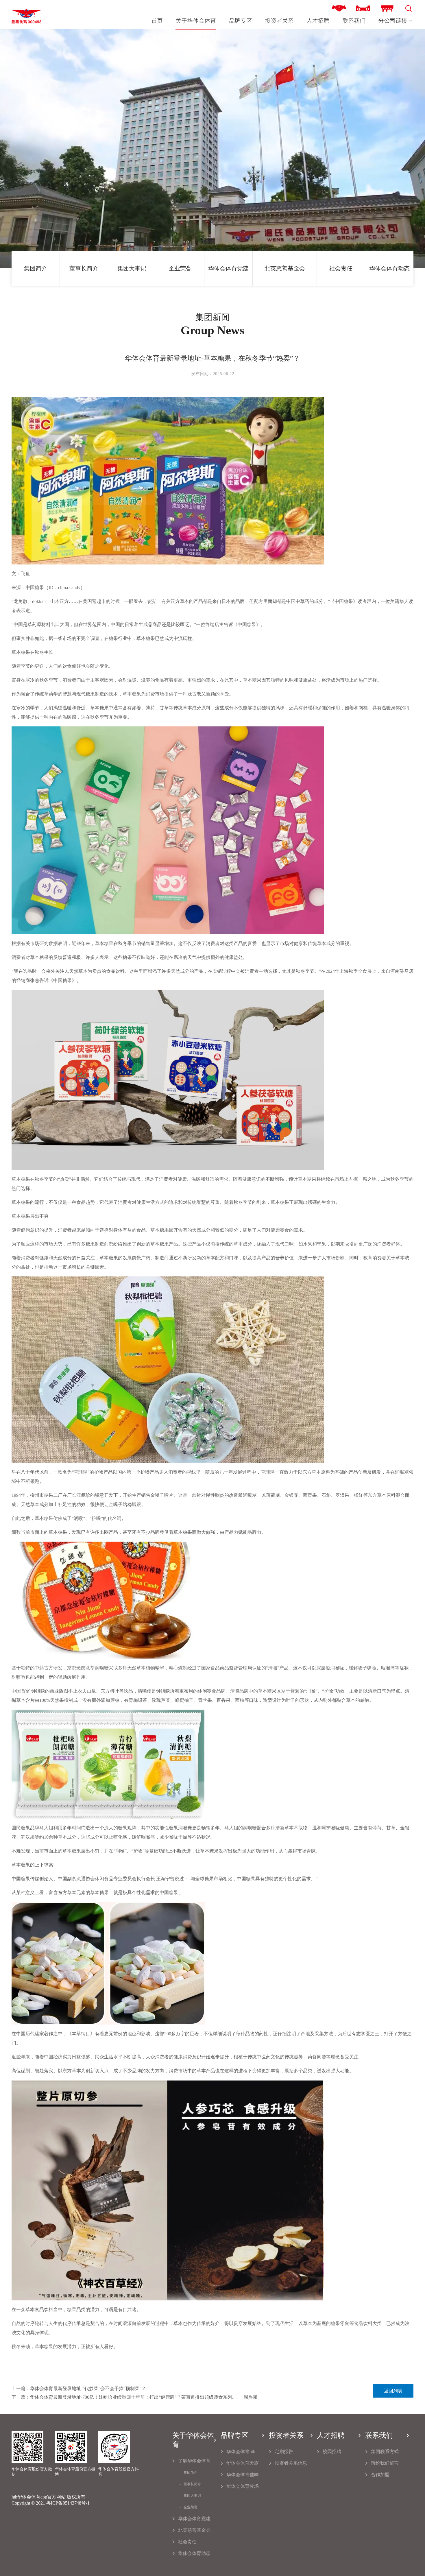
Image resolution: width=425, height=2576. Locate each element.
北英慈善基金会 (285, 268)
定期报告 (284, 2452)
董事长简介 (84, 268)
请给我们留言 (385, 2463)
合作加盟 (380, 2475)
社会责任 (341, 268)
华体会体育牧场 (243, 2486)
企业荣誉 (180, 268)
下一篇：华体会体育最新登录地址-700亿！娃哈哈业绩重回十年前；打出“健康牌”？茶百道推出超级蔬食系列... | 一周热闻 (134, 2397)
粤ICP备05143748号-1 (68, 2503)
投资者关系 (279, 21)
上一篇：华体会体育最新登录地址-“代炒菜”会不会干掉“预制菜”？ (79, 2388)
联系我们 (354, 21)
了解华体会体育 (194, 2461)
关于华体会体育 (196, 21)
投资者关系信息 (291, 2463)
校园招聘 (332, 2452)
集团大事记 (132, 268)
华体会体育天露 (243, 2463)
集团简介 (36, 268)
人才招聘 (318, 21)
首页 (157, 21)
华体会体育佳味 (243, 2475)
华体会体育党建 (228, 268)
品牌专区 (241, 21)
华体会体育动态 (389, 268)
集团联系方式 (385, 2452)
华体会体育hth (241, 2452)
